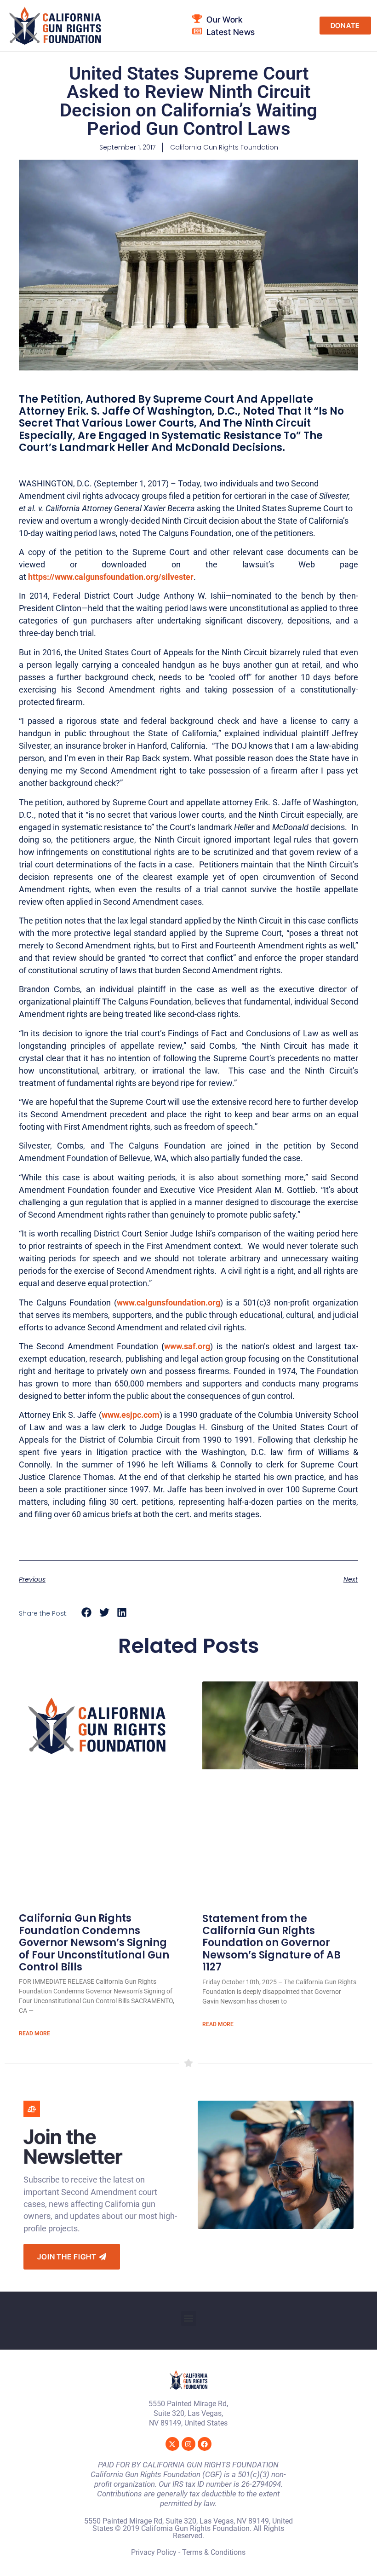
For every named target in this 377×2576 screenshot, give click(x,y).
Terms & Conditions (214, 2552)
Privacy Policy (154, 2552)
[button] (87, 1613)
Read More (34, 2033)
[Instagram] (188, 2444)
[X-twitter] (172, 2444)
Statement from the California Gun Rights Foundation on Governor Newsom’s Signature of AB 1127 (271, 1943)
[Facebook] (205, 2444)
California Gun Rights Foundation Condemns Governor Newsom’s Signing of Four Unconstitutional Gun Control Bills (94, 1943)
